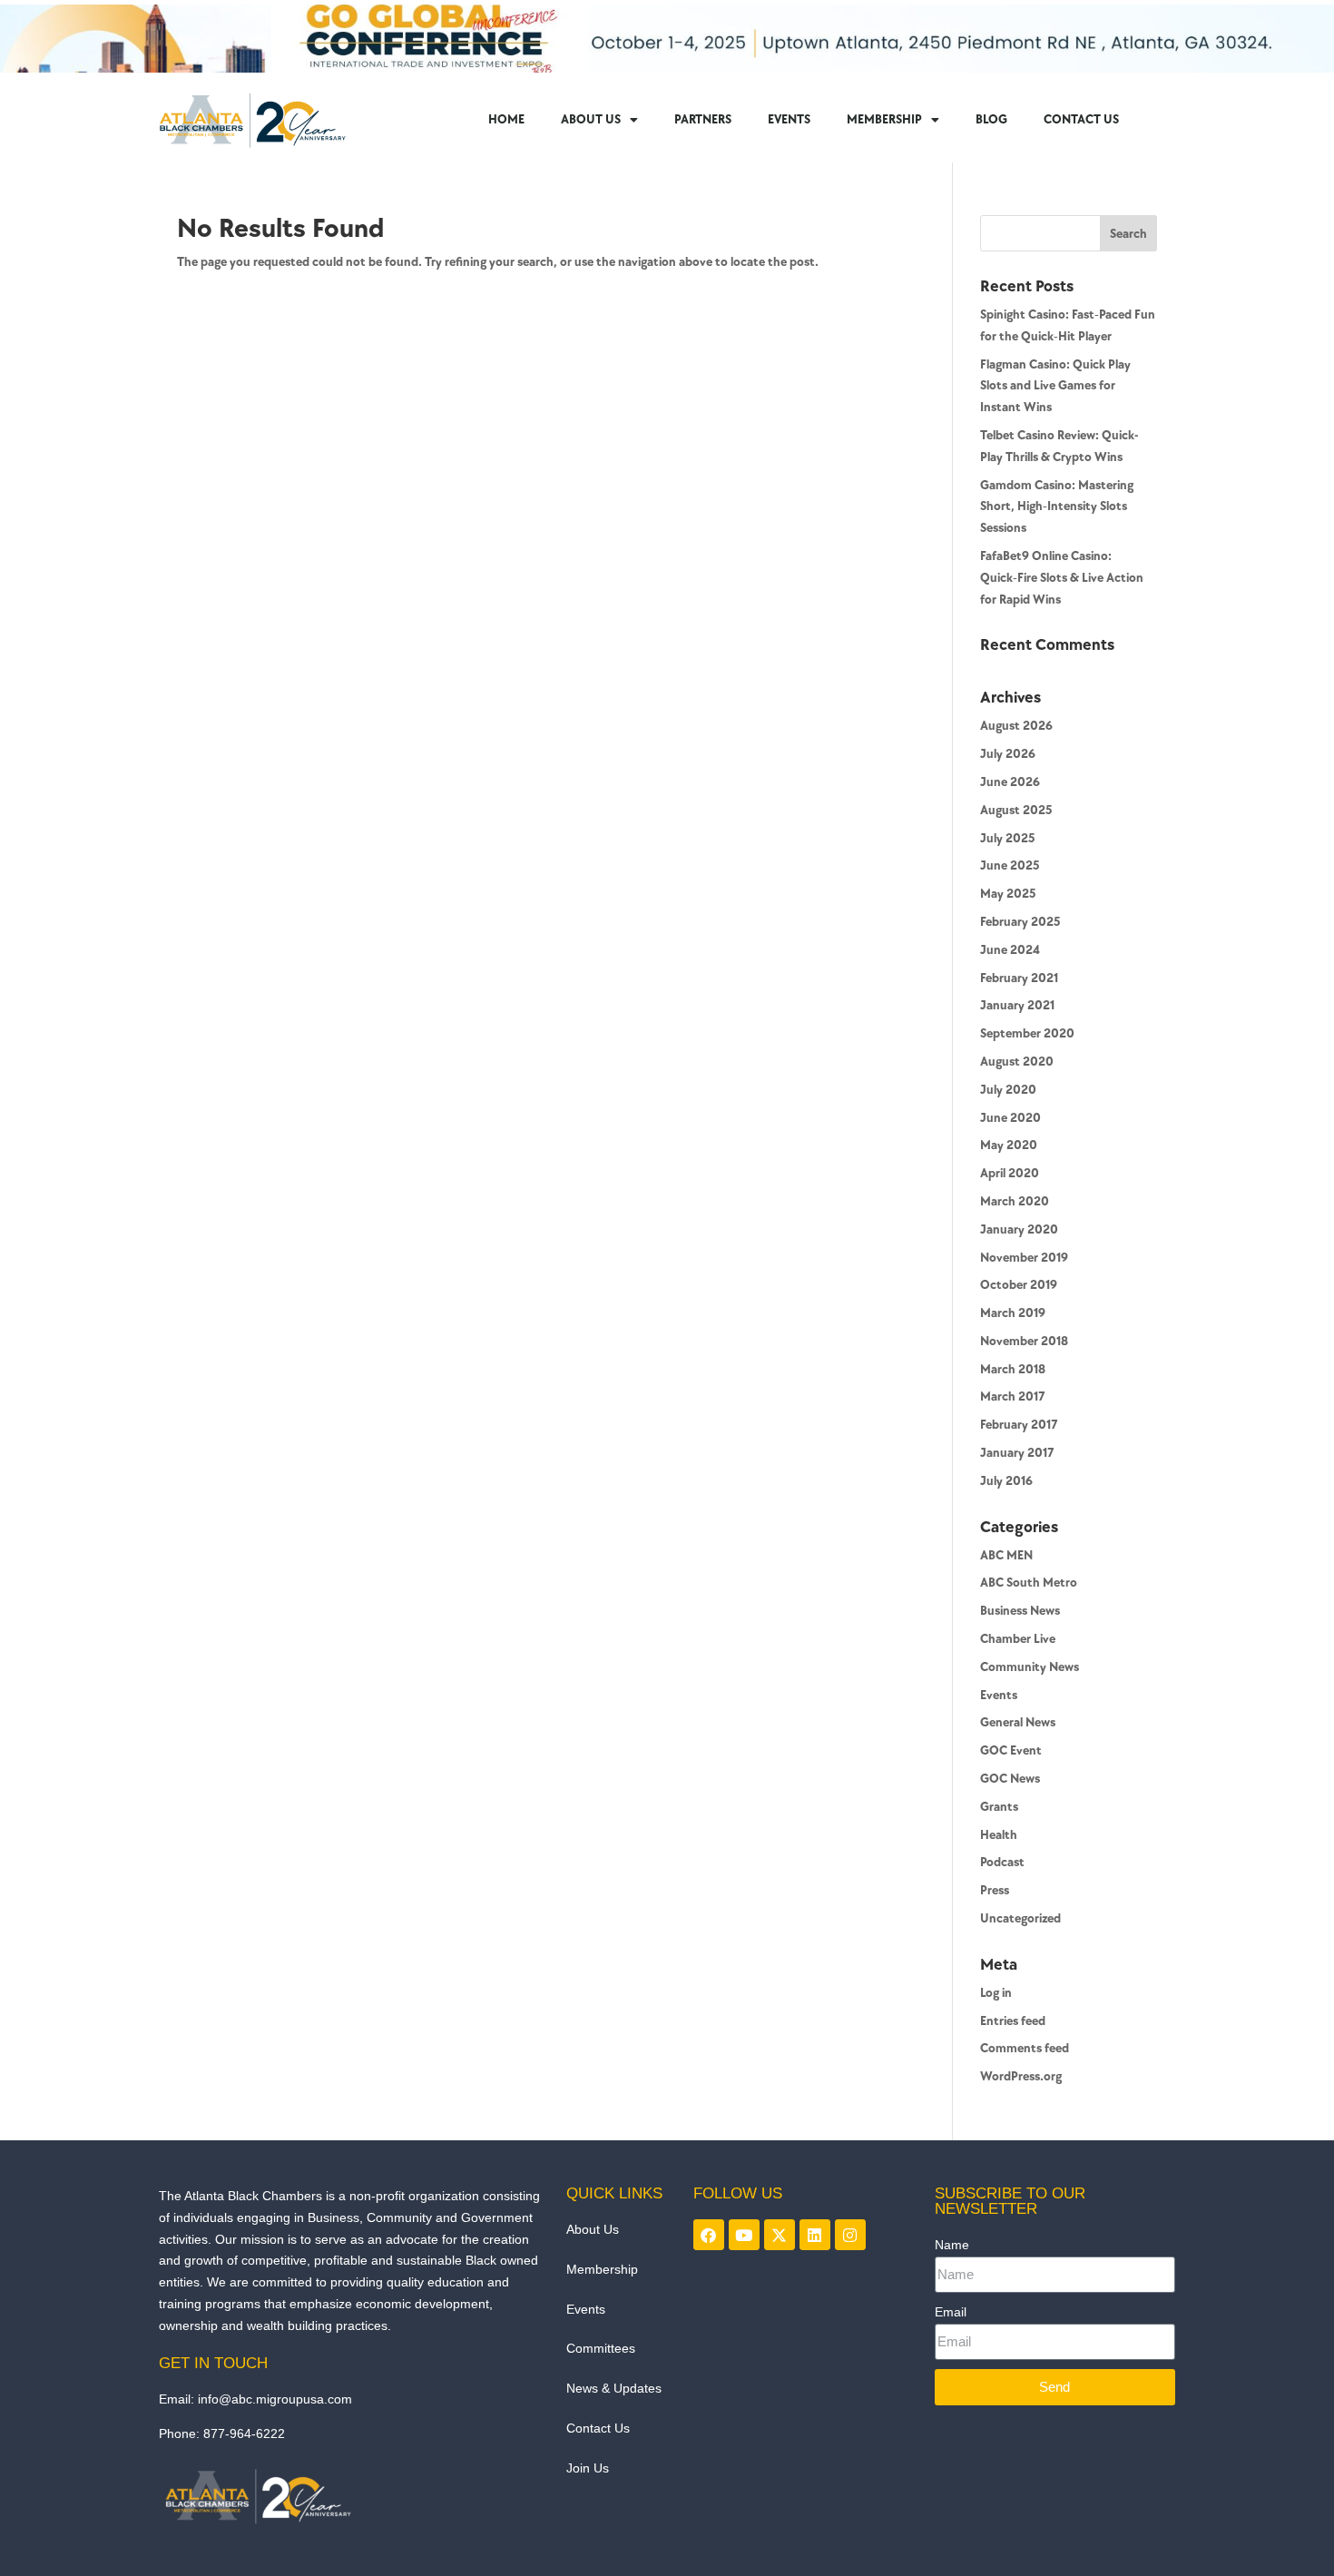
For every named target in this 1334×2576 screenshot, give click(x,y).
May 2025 (1008, 894)
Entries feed (1013, 2021)
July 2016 (1006, 1481)
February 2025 (1020, 922)
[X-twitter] (780, 2235)
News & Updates (614, 2388)
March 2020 (1015, 1201)
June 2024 (1010, 950)
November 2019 (1024, 1258)
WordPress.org (1021, 2076)
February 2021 (1019, 978)
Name (952, 2245)
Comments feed (1025, 2048)
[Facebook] (709, 2235)
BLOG (991, 119)
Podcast (1002, 1862)
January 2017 (1017, 1453)
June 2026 (1010, 782)
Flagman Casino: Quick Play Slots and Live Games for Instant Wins (1055, 386)
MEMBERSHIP (884, 119)
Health (999, 1835)
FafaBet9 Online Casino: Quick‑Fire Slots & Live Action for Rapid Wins (1062, 578)
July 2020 (1008, 1090)
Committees (601, 2348)
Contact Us (598, 2428)
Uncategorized (1020, 1918)
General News (1018, 1722)
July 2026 (1008, 754)
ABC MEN (1006, 1555)
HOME (506, 119)
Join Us (588, 2468)
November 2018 (1024, 1341)
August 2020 (1017, 1062)
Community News (1030, 1667)
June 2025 (1010, 865)
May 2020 (1009, 1145)
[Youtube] (744, 2235)
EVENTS (789, 119)
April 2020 (1010, 1173)
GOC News (1010, 1779)
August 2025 (1016, 810)
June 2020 (1010, 1118)
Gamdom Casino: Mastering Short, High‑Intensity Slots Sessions (1057, 507)
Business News (1020, 1611)
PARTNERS (703, 119)
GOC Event (1011, 1750)
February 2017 (1019, 1425)
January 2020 (1019, 1229)
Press (995, 1890)
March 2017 (1013, 1396)
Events (999, 1695)
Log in (996, 1993)
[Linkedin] (815, 2235)
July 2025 (1007, 838)
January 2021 (1017, 1005)
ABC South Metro (1029, 1583)
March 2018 (1013, 1369)
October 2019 (1019, 1285)
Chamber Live (1018, 1639)
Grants (999, 1807)
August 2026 (1016, 726)
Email (951, 2312)
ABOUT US (591, 119)
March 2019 (1013, 1313)
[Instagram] (850, 2235)
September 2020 (1027, 1033)
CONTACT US (1081, 119)
